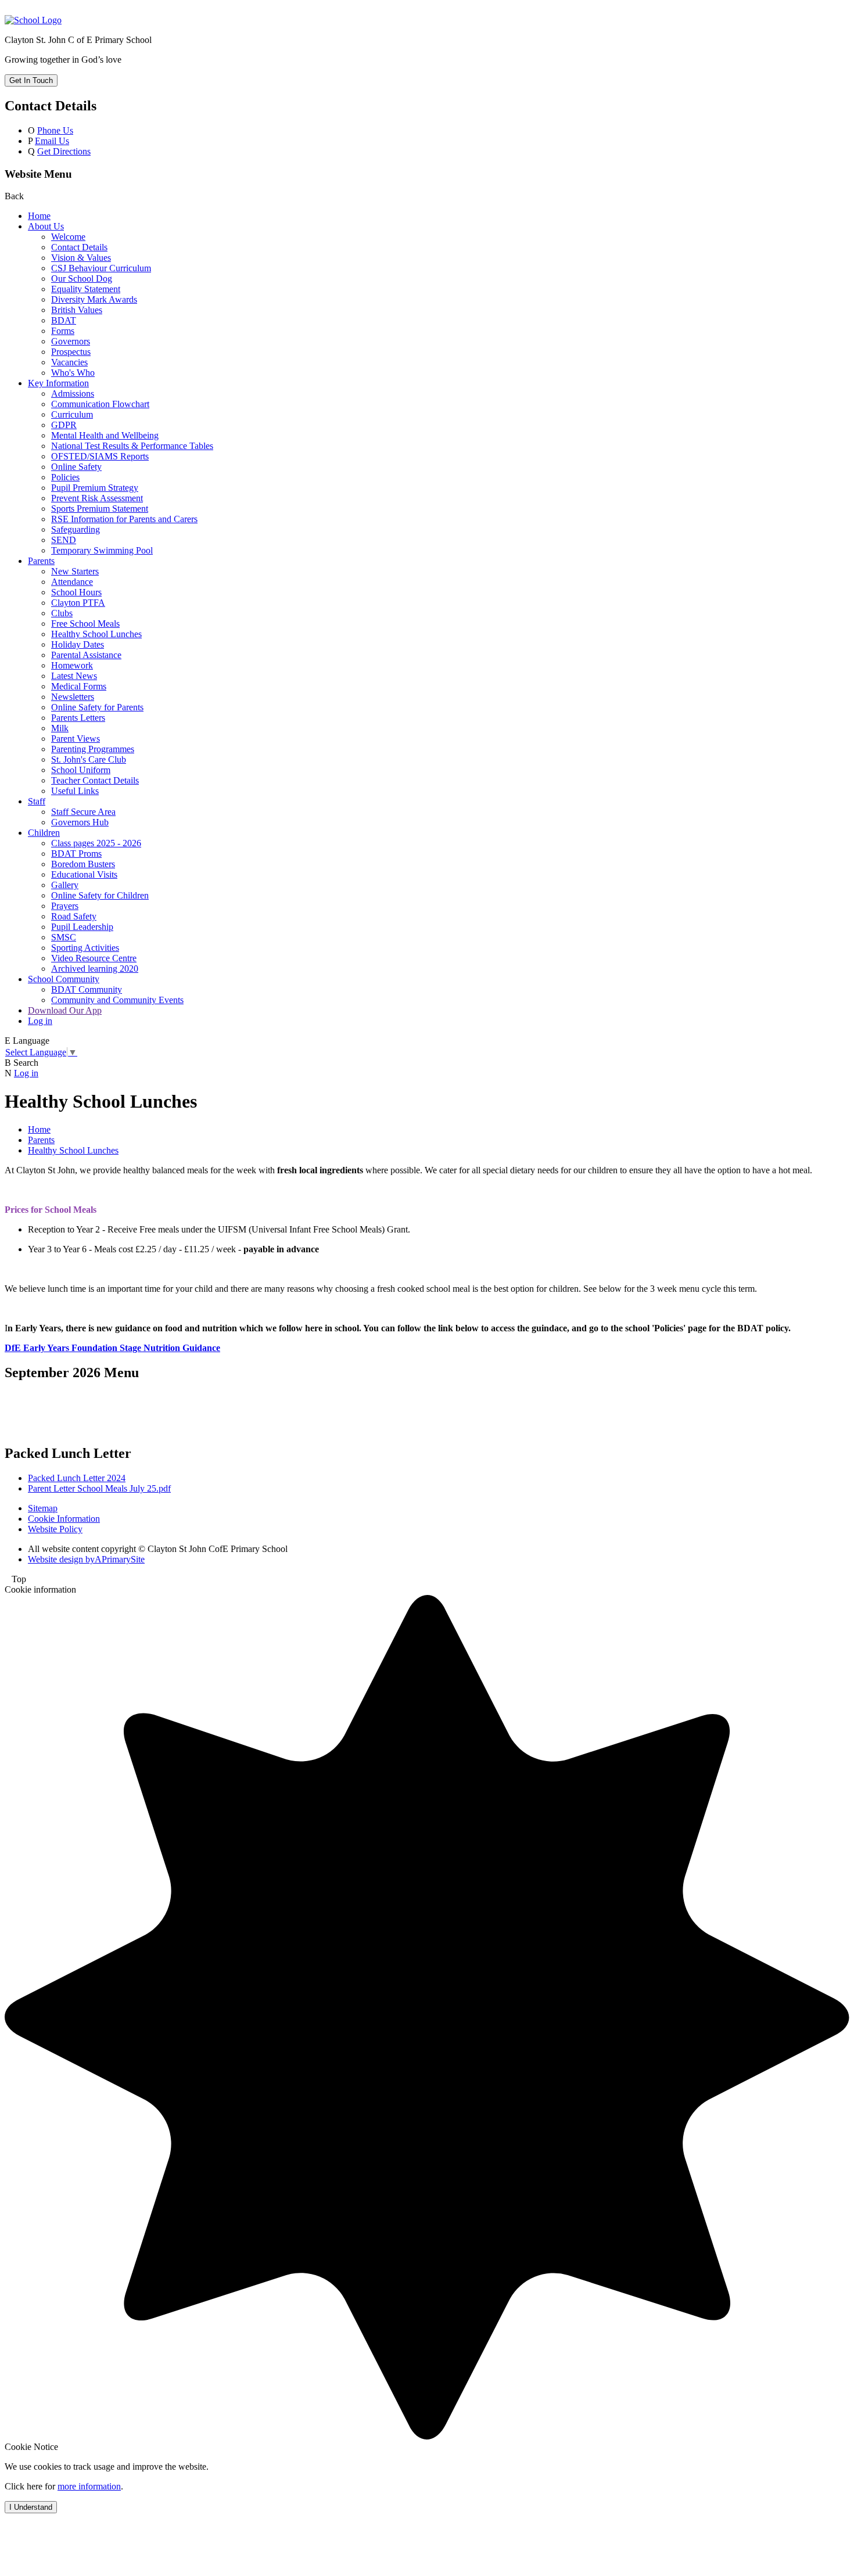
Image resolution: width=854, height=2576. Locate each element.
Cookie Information (64, 1519)
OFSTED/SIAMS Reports (100, 456)
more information (89, 2486)
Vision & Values (81, 258)
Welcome (68, 237)
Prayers (65, 906)
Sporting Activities (85, 948)
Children (44, 833)
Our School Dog (82, 279)
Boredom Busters (83, 864)
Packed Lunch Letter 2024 (77, 1478)
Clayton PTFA (78, 603)
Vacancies (69, 362)
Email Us (52, 141)
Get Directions (64, 151)
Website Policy (55, 1529)
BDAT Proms (76, 854)
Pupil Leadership (82, 927)
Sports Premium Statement (100, 509)
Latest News (74, 676)
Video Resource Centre (94, 958)
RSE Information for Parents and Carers (124, 519)
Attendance (72, 582)
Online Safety (76, 467)
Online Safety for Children (100, 895)
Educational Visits (84, 874)
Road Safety (74, 916)
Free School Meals (85, 624)
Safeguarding (76, 529)
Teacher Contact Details (95, 780)
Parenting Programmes (93, 749)
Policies (65, 477)
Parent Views (76, 739)
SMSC (64, 937)
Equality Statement (86, 289)
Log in (40, 1021)
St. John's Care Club (89, 759)
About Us (46, 226)
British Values (77, 310)
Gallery (65, 885)
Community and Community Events (117, 1000)
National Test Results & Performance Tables (132, 446)
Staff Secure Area (83, 812)
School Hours (76, 592)
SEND (64, 540)
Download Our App (65, 1010)
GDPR (64, 425)
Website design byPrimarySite (86, 1559)
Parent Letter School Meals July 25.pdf (99, 1488)
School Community (64, 979)
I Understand (31, 2507)
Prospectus (71, 352)
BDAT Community (87, 989)
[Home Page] (33, 20)
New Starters (75, 571)
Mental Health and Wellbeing (105, 435)
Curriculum (72, 414)
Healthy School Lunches (96, 634)
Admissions (73, 394)
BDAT (64, 320)
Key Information (58, 383)
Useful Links (75, 791)
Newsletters (73, 697)
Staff (37, 801)
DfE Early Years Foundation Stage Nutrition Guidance (112, 1348)
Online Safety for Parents (97, 707)
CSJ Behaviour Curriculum (101, 268)
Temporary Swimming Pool (102, 550)
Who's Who (73, 373)
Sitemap (43, 1508)
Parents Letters (78, 718)
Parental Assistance (86, 655)
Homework (72, 665)
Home (39, 216)
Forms (63, 331)
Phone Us (55, 130)
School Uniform (81, 770)
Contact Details (79, 247)
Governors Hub (80, 822)
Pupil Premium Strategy (95, 488)
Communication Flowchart (100, 404)
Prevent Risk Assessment (97, 498)
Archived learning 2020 (95, 969)
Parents (41, 561)
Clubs (62, 613)
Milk (60, 728)
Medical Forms (79, 686)
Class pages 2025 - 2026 (96, 843)
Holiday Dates (78, 644)
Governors (71, 341)
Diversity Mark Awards (94, 299)
